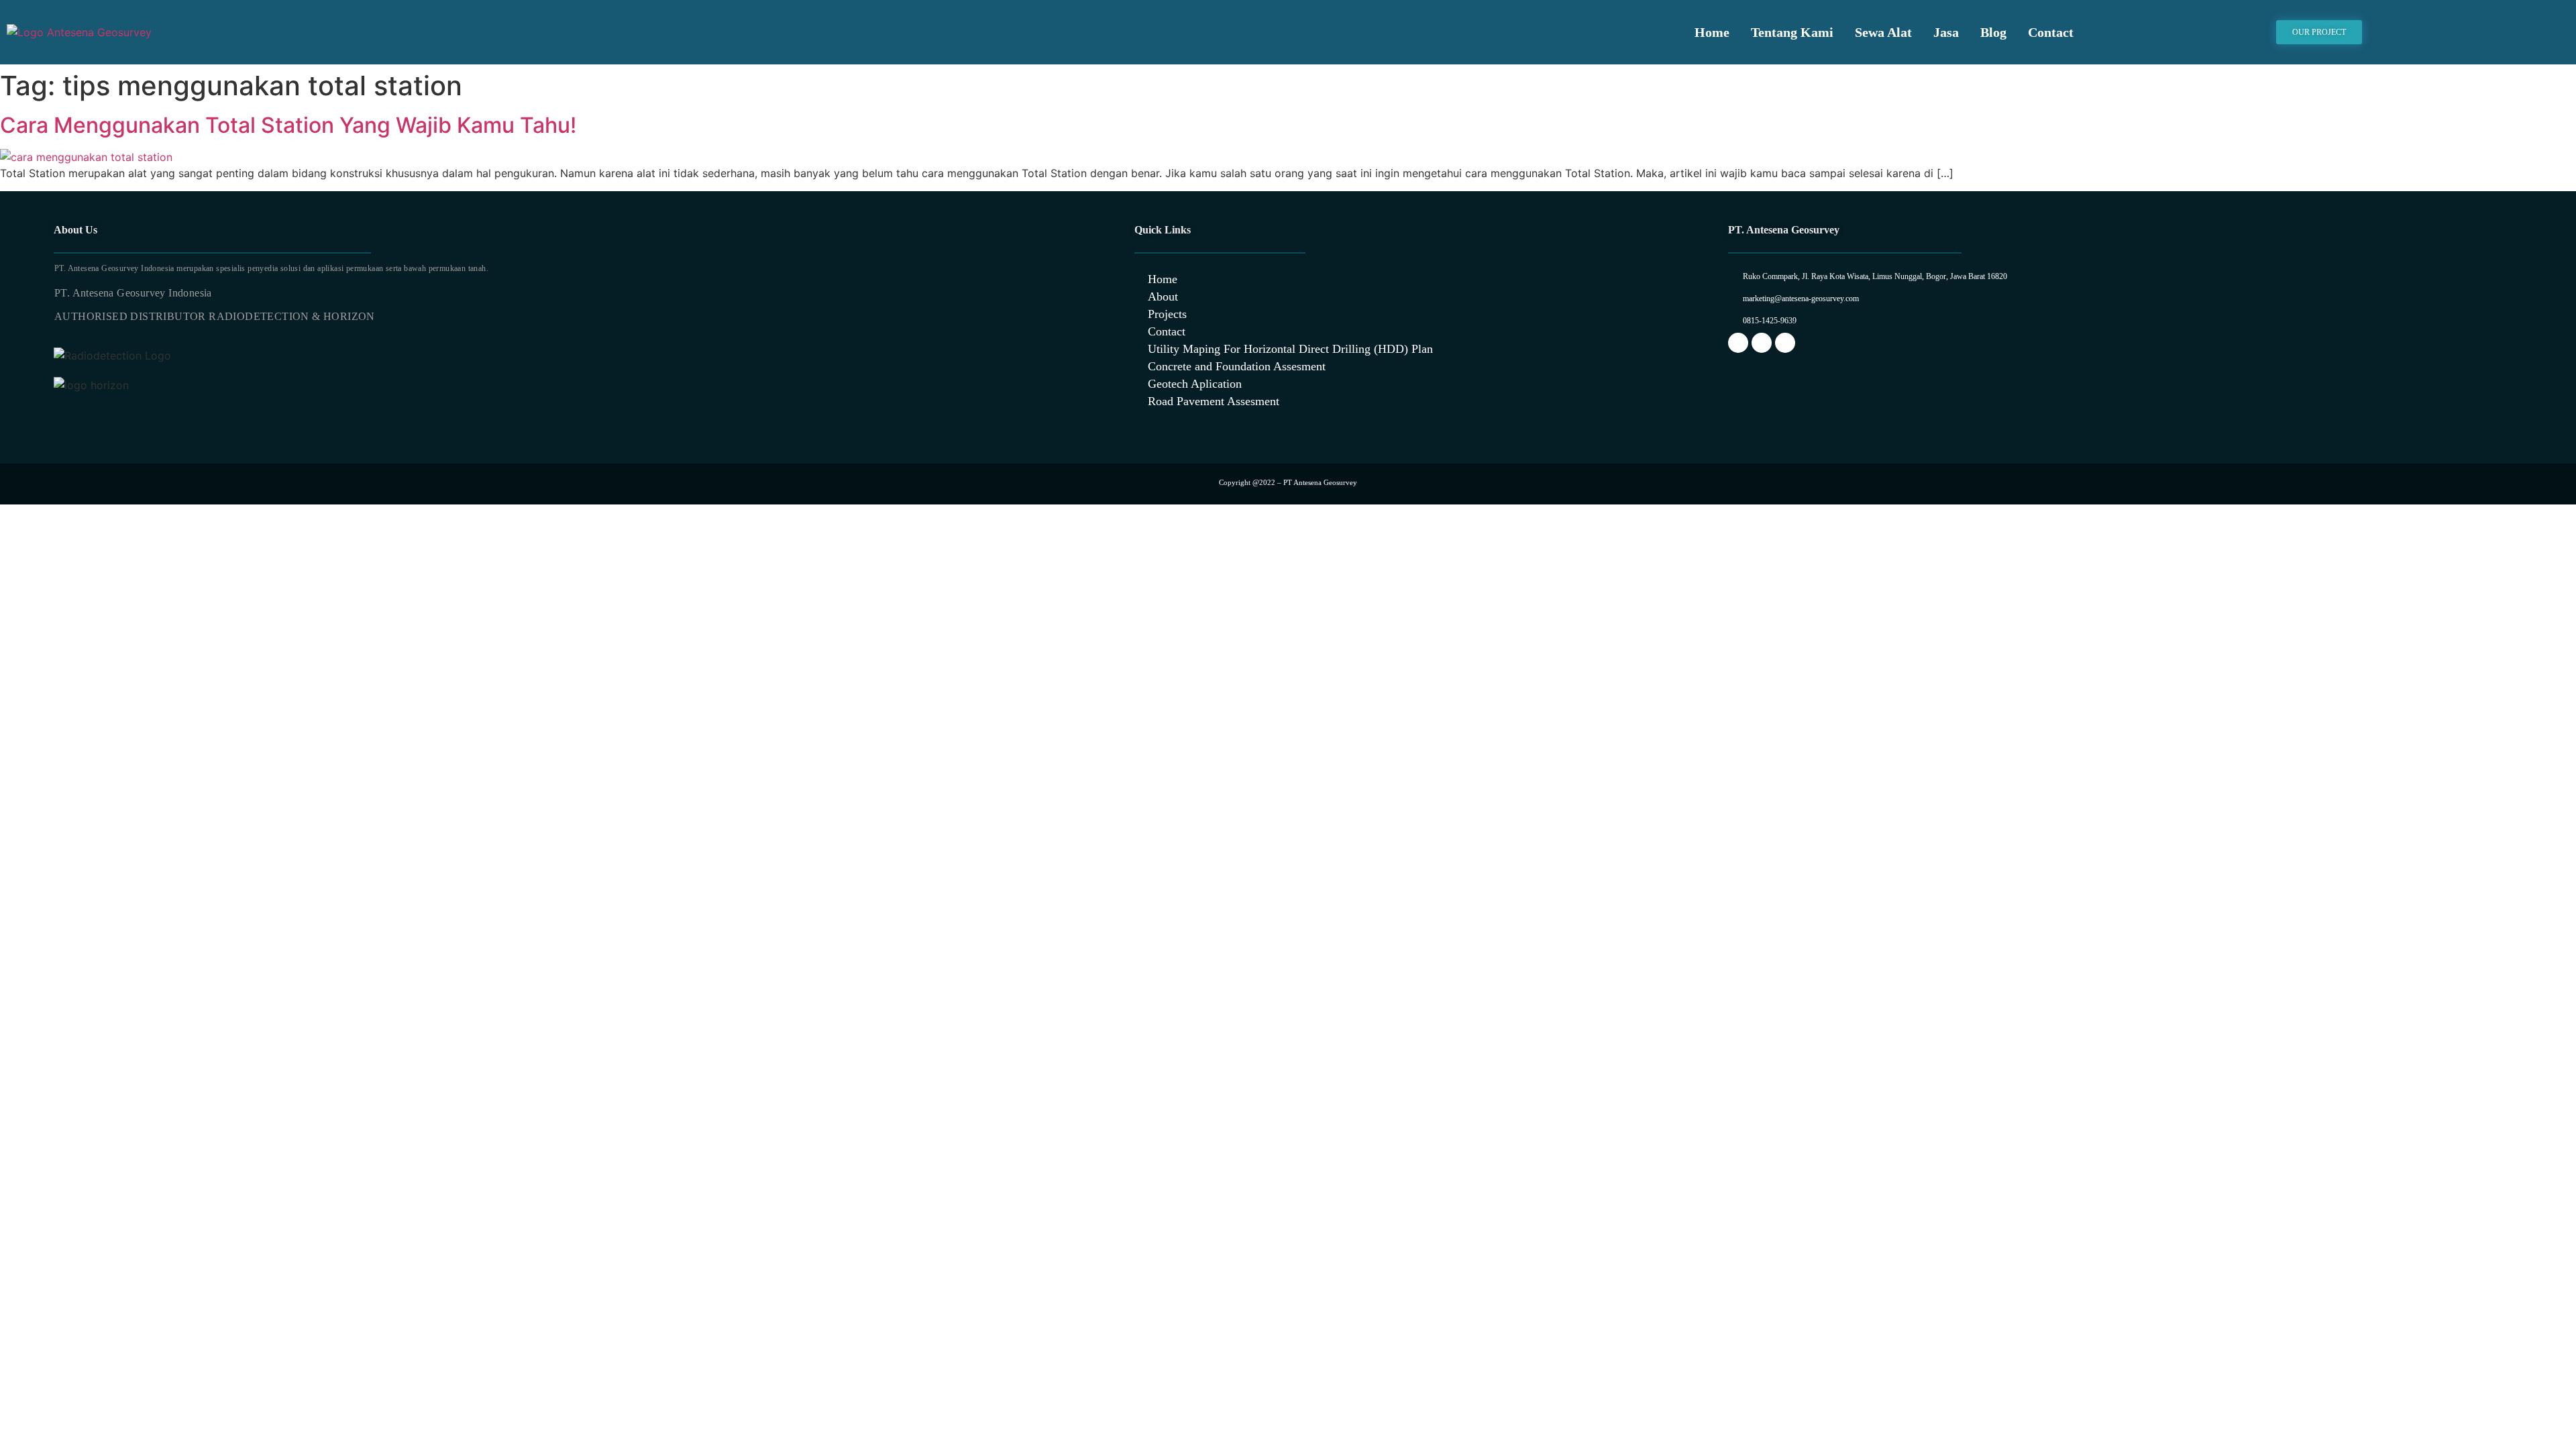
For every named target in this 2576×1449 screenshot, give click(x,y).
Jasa (1946, 32)
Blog (1993, 32)
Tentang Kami (1792, 32)
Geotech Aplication (1195, 384)
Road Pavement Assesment (1214, 401)
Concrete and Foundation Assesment (1237, 366)
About (1163, 297)
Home (1712, 32)
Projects (1167, 314)
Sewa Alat (1883, 32)
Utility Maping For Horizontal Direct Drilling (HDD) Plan (1290, 349)
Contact (2051, 32)
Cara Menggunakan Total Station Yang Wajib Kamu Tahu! (288, 125)
